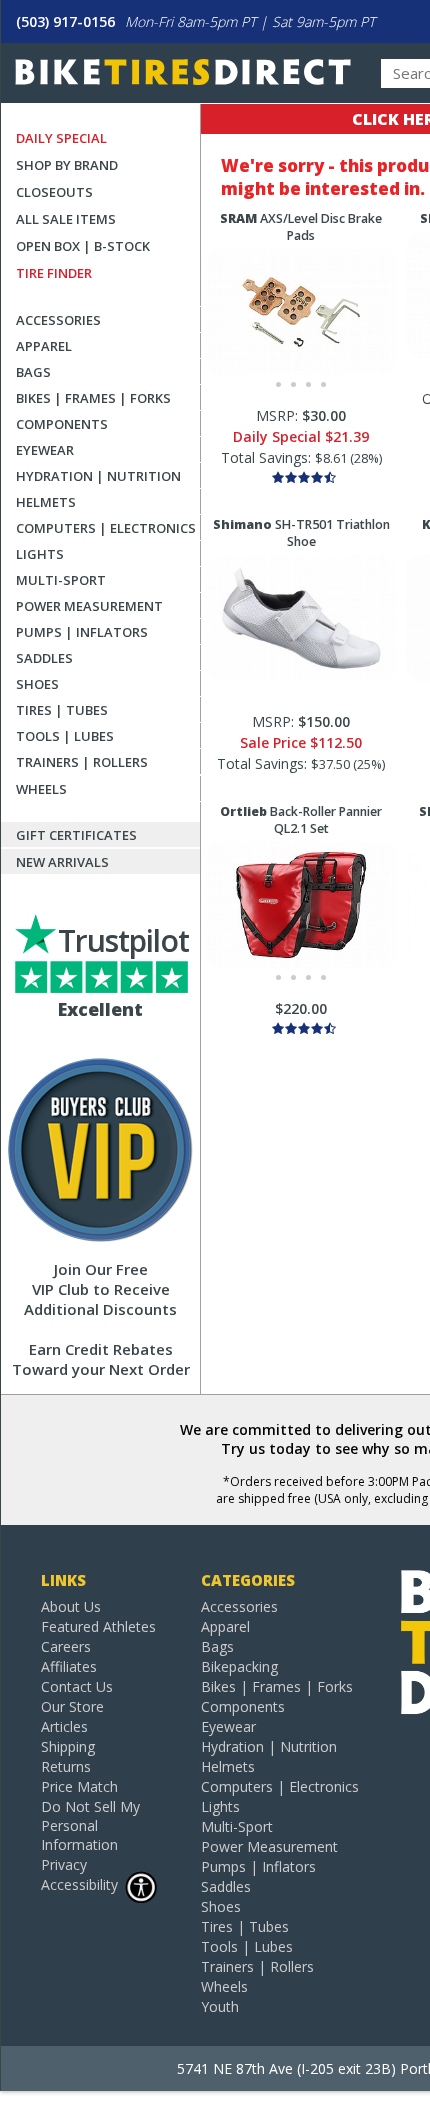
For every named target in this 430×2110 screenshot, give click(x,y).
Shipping (68, 1746)
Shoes (37, 684)
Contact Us (77, 1686)
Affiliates (69, 1666)
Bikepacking (239, 1666)
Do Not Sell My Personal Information (90, 1825)
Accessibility (79, 1884)
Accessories (58, 320)
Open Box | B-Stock (83, 246)
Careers (66, 1646)
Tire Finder (54, 273)
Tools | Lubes (65, 736)
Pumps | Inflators (82, 632)
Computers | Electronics (106, 528)
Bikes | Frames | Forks (93, 398)
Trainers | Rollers (82, 762)
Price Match (79, 1786)
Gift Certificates (76, 835)
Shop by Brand (67, 165)
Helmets (46, 502)
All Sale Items (66, 219)
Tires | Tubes (62, 710)
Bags (33, 372)
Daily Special (61, 138)
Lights (40, 554)
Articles (64, 1726)
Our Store (72, 1706)
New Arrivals (62, 862)
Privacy (64, 1864)
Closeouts (54, 192)
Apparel (44, 346)
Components (62, 424)
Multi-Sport (61, 580)
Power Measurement (89, 606)
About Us (71, 1606)
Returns (66, 1766)
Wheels (41, 789)
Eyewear (45, 450)
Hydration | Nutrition (98, 476)
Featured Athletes (98, 1626)
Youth (220, 2006)
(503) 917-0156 (65, 21)
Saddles (44, 658)
